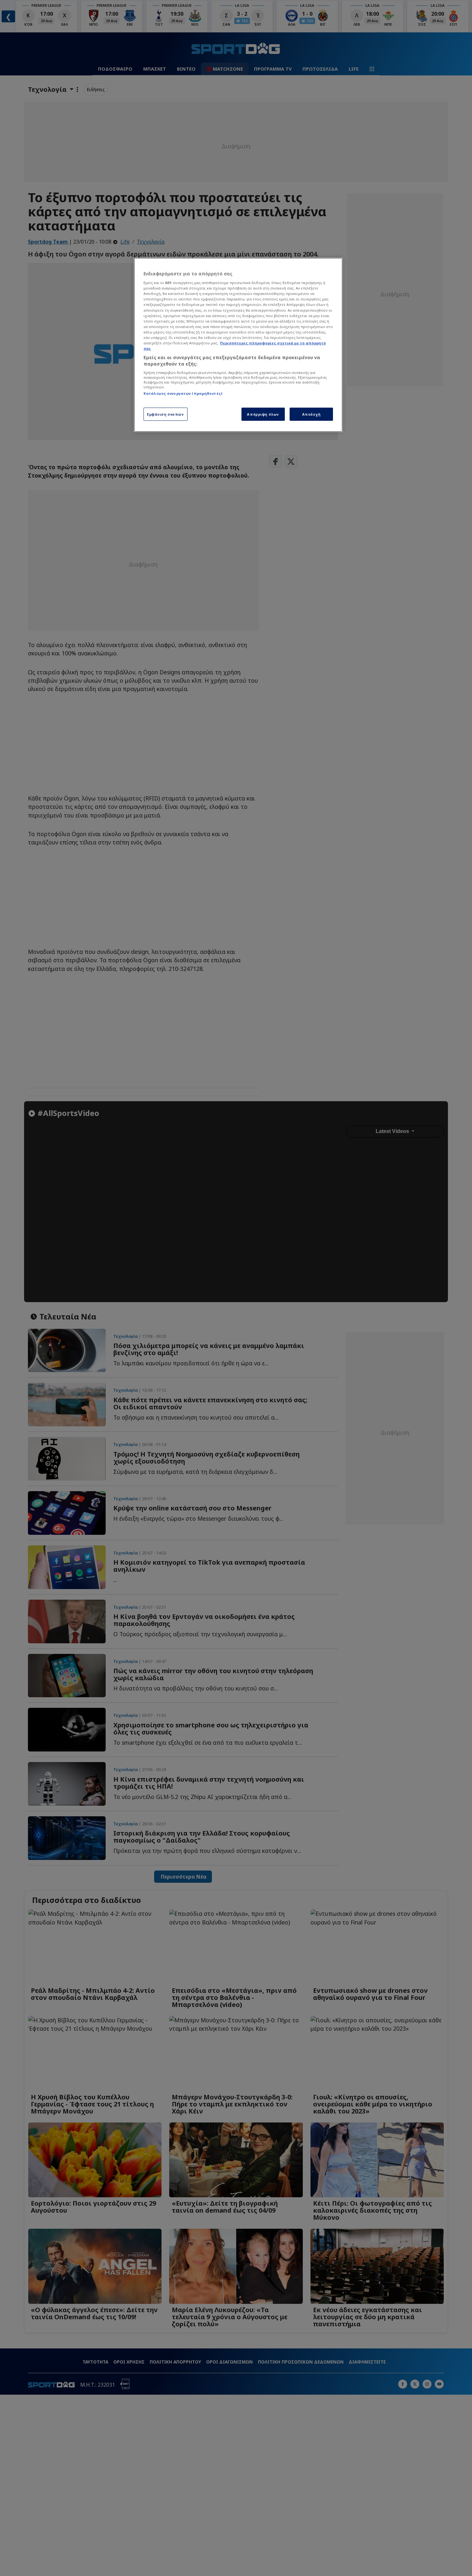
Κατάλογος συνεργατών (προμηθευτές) (183, 393)
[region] (238, 345)
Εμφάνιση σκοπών (166, 414)
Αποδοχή (311, 414)
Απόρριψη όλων (263, 414)
